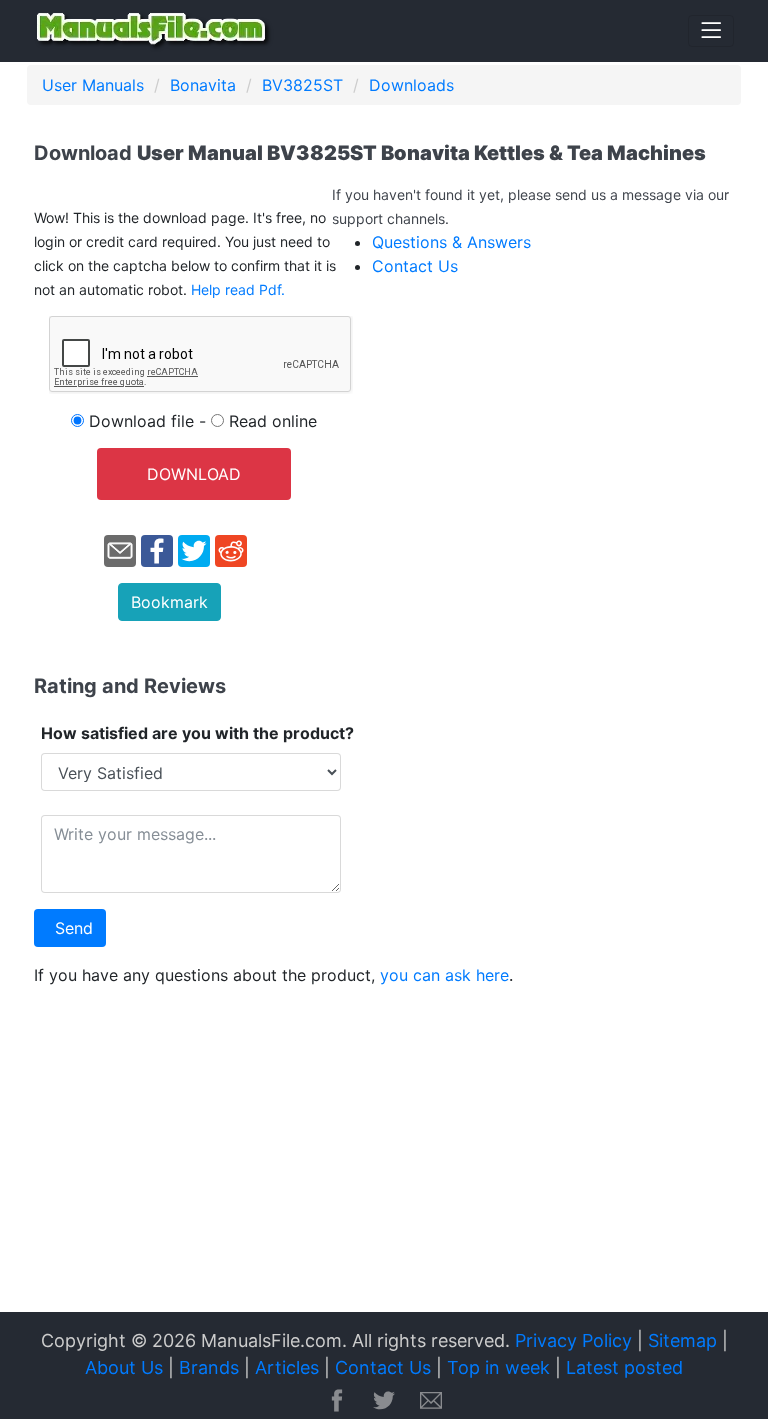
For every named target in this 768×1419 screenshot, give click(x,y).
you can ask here (444, 975)
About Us (124, 1367)
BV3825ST (302, 85)
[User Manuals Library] (154, 31)
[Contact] (431, 1402)
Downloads (411, 85)
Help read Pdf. (238, 289)
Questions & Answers (451, 242)
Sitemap (682, 1340)
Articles (287, 1367)
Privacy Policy (573, 1340)
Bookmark (169, 602)
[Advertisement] (384, 1157)
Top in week (498, 1367)
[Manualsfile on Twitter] (384, 1402)
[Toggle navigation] (711, 31)
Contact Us (415, 266)
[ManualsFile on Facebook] (337, 1402)
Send (74, 928)
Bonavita (203, 85)
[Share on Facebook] (157, 549)
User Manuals (93, 85)
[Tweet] (194, 549)
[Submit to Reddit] (231, 549)
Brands (209, 1367)
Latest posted (624, 1367)
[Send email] (120, 549)
